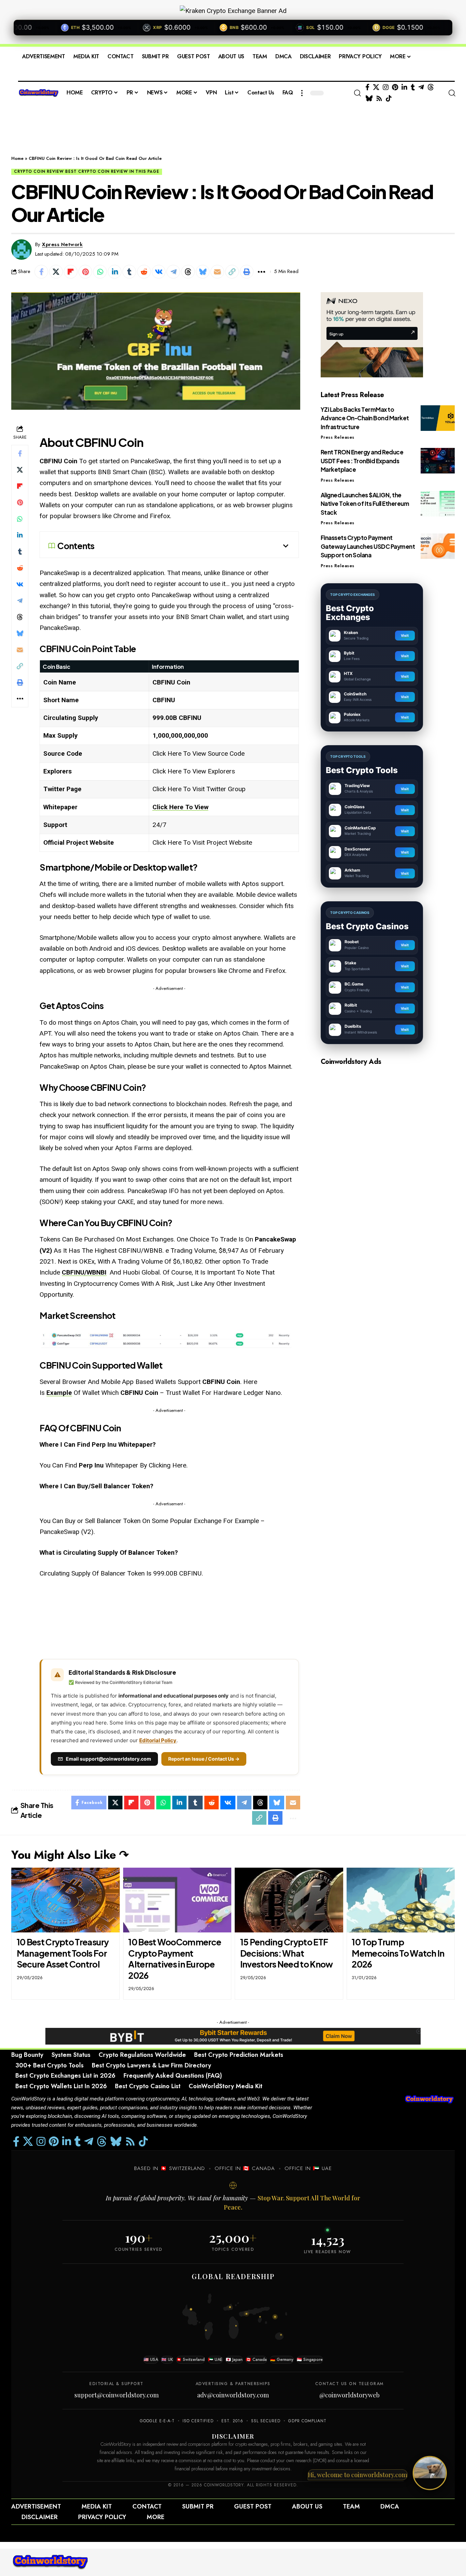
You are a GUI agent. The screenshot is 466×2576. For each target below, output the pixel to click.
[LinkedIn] (404, 87)
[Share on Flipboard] (71, 272)
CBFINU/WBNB (83, 1272)
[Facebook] (367, 87)
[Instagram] (386, 87)
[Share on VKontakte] (159, 272)
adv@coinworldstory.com (233, 2395)
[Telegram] (421, 87)
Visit (405, 635)
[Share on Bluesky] (203, 272)
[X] (376, 87)
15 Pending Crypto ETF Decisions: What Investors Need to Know (287, 1953)
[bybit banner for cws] (233, 2036)
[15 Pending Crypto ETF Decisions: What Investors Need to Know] (289, 1900)
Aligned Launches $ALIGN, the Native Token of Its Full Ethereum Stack (365, 504)
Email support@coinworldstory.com (108, 1759)
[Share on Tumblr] (129, 272)
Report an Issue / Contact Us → (204, 1759)
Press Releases (338, 437)
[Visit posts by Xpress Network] (21, 250)
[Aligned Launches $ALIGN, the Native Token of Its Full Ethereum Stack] (438, 504)
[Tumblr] (413, 87)
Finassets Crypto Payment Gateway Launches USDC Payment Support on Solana (368, 546)
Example (59, 1393)
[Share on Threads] (188, 272)
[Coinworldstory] (50, 2562)
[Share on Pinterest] (85, 272)
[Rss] (379, 99)
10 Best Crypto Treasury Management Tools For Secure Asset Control (63, 1953)
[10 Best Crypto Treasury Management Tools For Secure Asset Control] (65, 1900)
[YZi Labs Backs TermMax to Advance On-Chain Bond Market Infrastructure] (438, 418)
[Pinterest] (395, 87)
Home (17, 158)
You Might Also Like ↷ (70, 1855)
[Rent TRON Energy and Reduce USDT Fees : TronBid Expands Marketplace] (438, 461)
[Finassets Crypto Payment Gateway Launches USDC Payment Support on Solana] (438, 546)
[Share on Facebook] (41, 272)
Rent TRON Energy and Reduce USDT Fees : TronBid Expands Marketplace (362, 461)
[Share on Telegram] (173, 272)
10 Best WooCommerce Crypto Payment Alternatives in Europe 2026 (175, 1959)
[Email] (217, 272)
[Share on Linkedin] (115, 272)
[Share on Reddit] (144, 272)
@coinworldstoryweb (349, 2395)
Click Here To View (180, 807)
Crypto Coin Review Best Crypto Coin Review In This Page (87, 171)
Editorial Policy (158, 1740)
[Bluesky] (369, 99)
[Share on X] (56, 272)
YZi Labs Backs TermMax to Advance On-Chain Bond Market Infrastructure (365, 418)
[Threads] (431, 87)
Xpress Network (62, 244)
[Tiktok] (389, 99)
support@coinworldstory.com (116, 2395)
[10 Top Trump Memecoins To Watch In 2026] (401, 1900)
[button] (302, 93)
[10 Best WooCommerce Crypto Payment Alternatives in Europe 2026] (177, 1900)
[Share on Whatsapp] (100, 272)
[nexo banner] (372, 334)
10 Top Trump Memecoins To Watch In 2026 (398, 1953)
